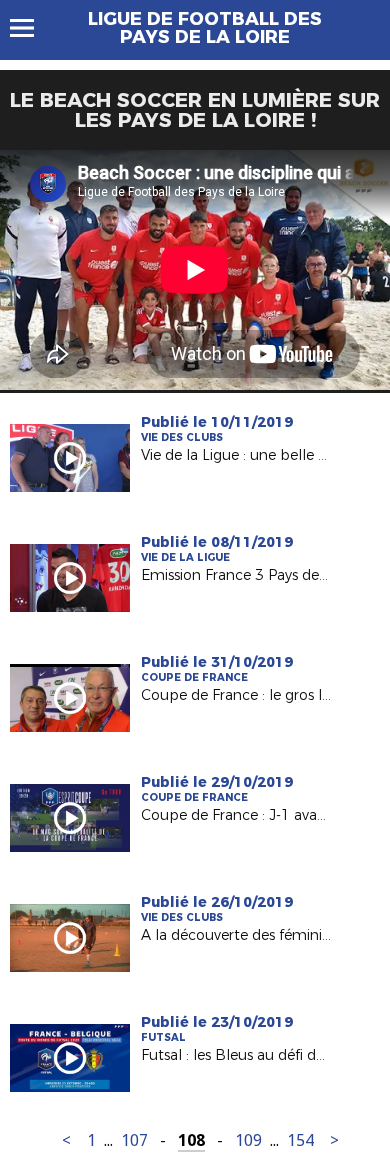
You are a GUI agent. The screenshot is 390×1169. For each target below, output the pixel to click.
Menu (31, 28)
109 (248, 1140)
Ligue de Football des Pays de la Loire (205, 28)
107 (134, 1140)
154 (300, 1140)
